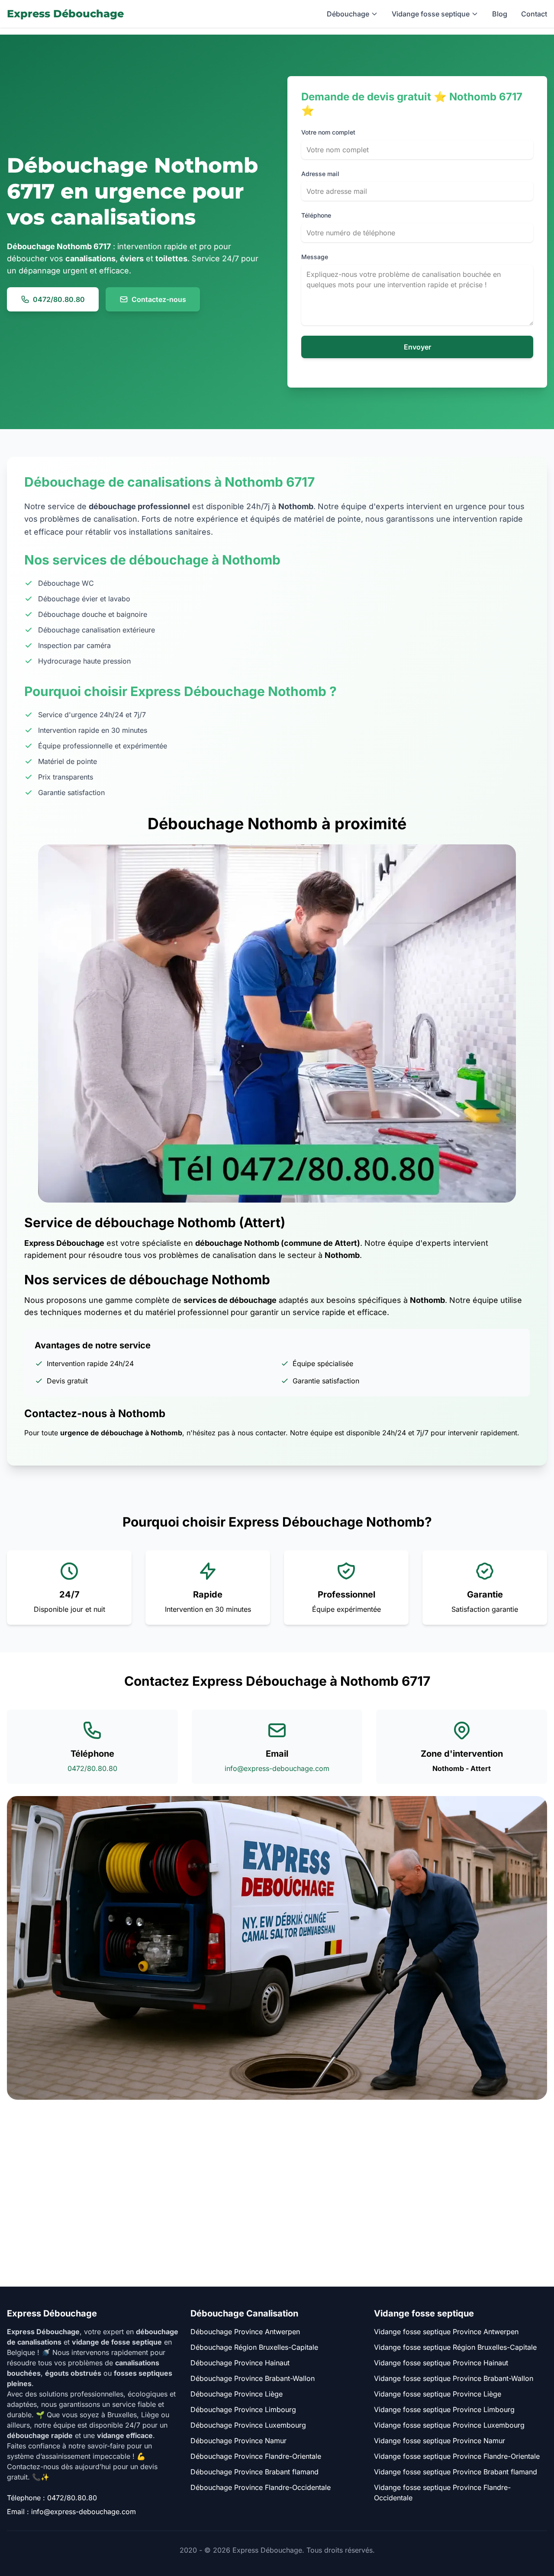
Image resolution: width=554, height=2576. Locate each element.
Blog (500, 14)
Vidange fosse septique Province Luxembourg (449, 2425)
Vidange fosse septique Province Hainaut (441, 2363)
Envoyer (417, 347)
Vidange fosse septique (431, 14)
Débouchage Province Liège (237, 2394)
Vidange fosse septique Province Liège (438, 2394)
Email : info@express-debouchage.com (71, 2512)
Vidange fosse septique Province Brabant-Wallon (454, 2378)
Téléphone (316, 215)
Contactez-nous (159, 299)
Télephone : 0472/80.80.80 (52, 2498)
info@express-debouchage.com (277, 1768)
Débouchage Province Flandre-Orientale (256, 2456)
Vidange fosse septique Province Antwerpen (446, 2332)
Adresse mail (320, 174)
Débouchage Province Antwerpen (245, 2332)
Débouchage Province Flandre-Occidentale (261, 2487)
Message (315, 257)
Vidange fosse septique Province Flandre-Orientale (457, 2456)
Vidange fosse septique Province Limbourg (444, 2409)
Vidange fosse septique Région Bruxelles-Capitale (455, 2347)
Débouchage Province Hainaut (240, 2363)
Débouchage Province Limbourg (243, 2409)
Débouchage (348, 14)
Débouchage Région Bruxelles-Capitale (254, 2347)
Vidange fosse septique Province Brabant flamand (456, 2472)
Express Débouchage (65, 14)
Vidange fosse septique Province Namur (440, 2441)
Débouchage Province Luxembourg (248, 2425)
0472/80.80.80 (59, 299)
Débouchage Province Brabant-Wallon (253, 2378)
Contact (534, 14)
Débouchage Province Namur (238, 2441)
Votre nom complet (328, 132)
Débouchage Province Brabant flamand (254, 2472)
